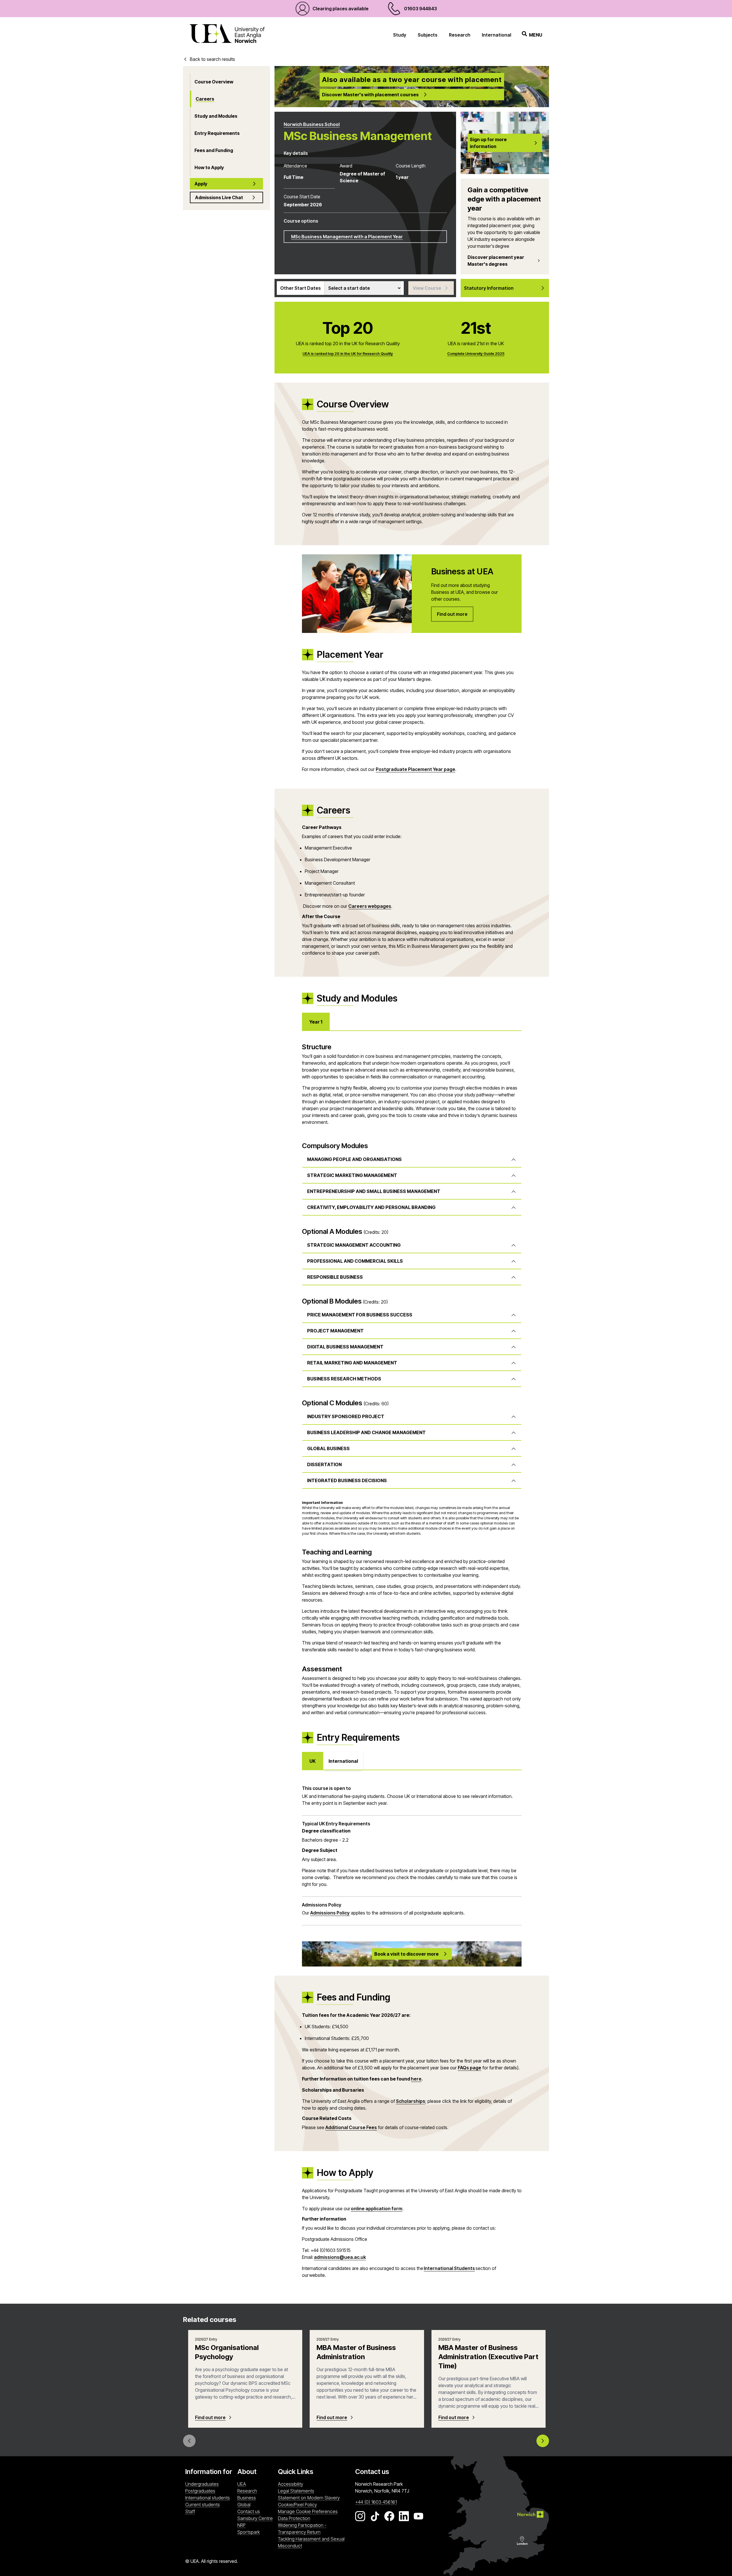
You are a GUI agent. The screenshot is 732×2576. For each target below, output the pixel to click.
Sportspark (256, 2532)
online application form (377, 2209)
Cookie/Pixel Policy (297, 2505)
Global (244, 2505)
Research (460, 35)
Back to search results (212, 59)
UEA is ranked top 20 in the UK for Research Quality (348, 354)
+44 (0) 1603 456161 (376, 2502)
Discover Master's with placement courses (370, 95)
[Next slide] (543, 2441)
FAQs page (470, 2068)
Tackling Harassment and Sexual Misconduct (311, 2542)
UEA (242, 2484)
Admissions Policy (330, 1913)
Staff (190, 2511)
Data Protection (294, 2518)
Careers (205, 99)
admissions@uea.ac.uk (340, 2257)
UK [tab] (313, 1761)
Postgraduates (200, 2491)
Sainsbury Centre (256, 2518)
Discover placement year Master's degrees (496, 261)
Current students (203, 2505)
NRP (256, 2525)
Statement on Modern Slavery (309, 2498)
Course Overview (214, 82)
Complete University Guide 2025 (476, 354)
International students (208, 2498)
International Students (449, 2268)
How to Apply (209, 167)
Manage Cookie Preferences (308, 2511)
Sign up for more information (488, 143)
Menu (536, 35)
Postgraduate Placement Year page (415, 769)
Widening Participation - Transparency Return (302, 2529)
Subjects (428, 35)
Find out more (210, 2417)
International (497, 35)
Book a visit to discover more (406, 1954)
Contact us (249, 2511)
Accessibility (291, 2484)
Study (400, 35)
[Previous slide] (189, 2441)
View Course (427, 288)
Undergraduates (202, 2484)
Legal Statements (296, 2491)
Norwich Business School (312, 124)
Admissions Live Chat (219, 197)
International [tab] (343, 1761)
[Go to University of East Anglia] (227, 35)
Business (247, 2498)
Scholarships (411, 2101)
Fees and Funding (214, 150)
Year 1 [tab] (316, 1022)
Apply (201, 184)
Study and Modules (216, 116)
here (416, 2079)
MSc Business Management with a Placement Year (347, 237)
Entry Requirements (217, 133)
